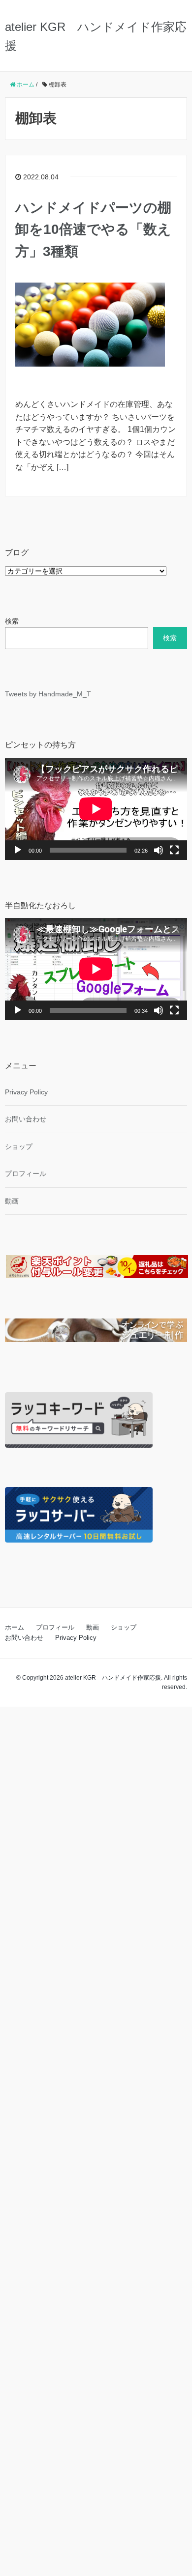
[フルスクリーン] (174, 850)
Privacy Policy (26, 1092)
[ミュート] (159, 850)
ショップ (19, 1146)
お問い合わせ (26, 1119)
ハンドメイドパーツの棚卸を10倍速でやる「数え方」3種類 (93, 230)
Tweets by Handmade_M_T (48, 694)
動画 (12, 1201)
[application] (96, 809)
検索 (12, 621)
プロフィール (26, 1174)
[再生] (18, 850)
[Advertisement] (96, 2139)
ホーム (15, 1627)
